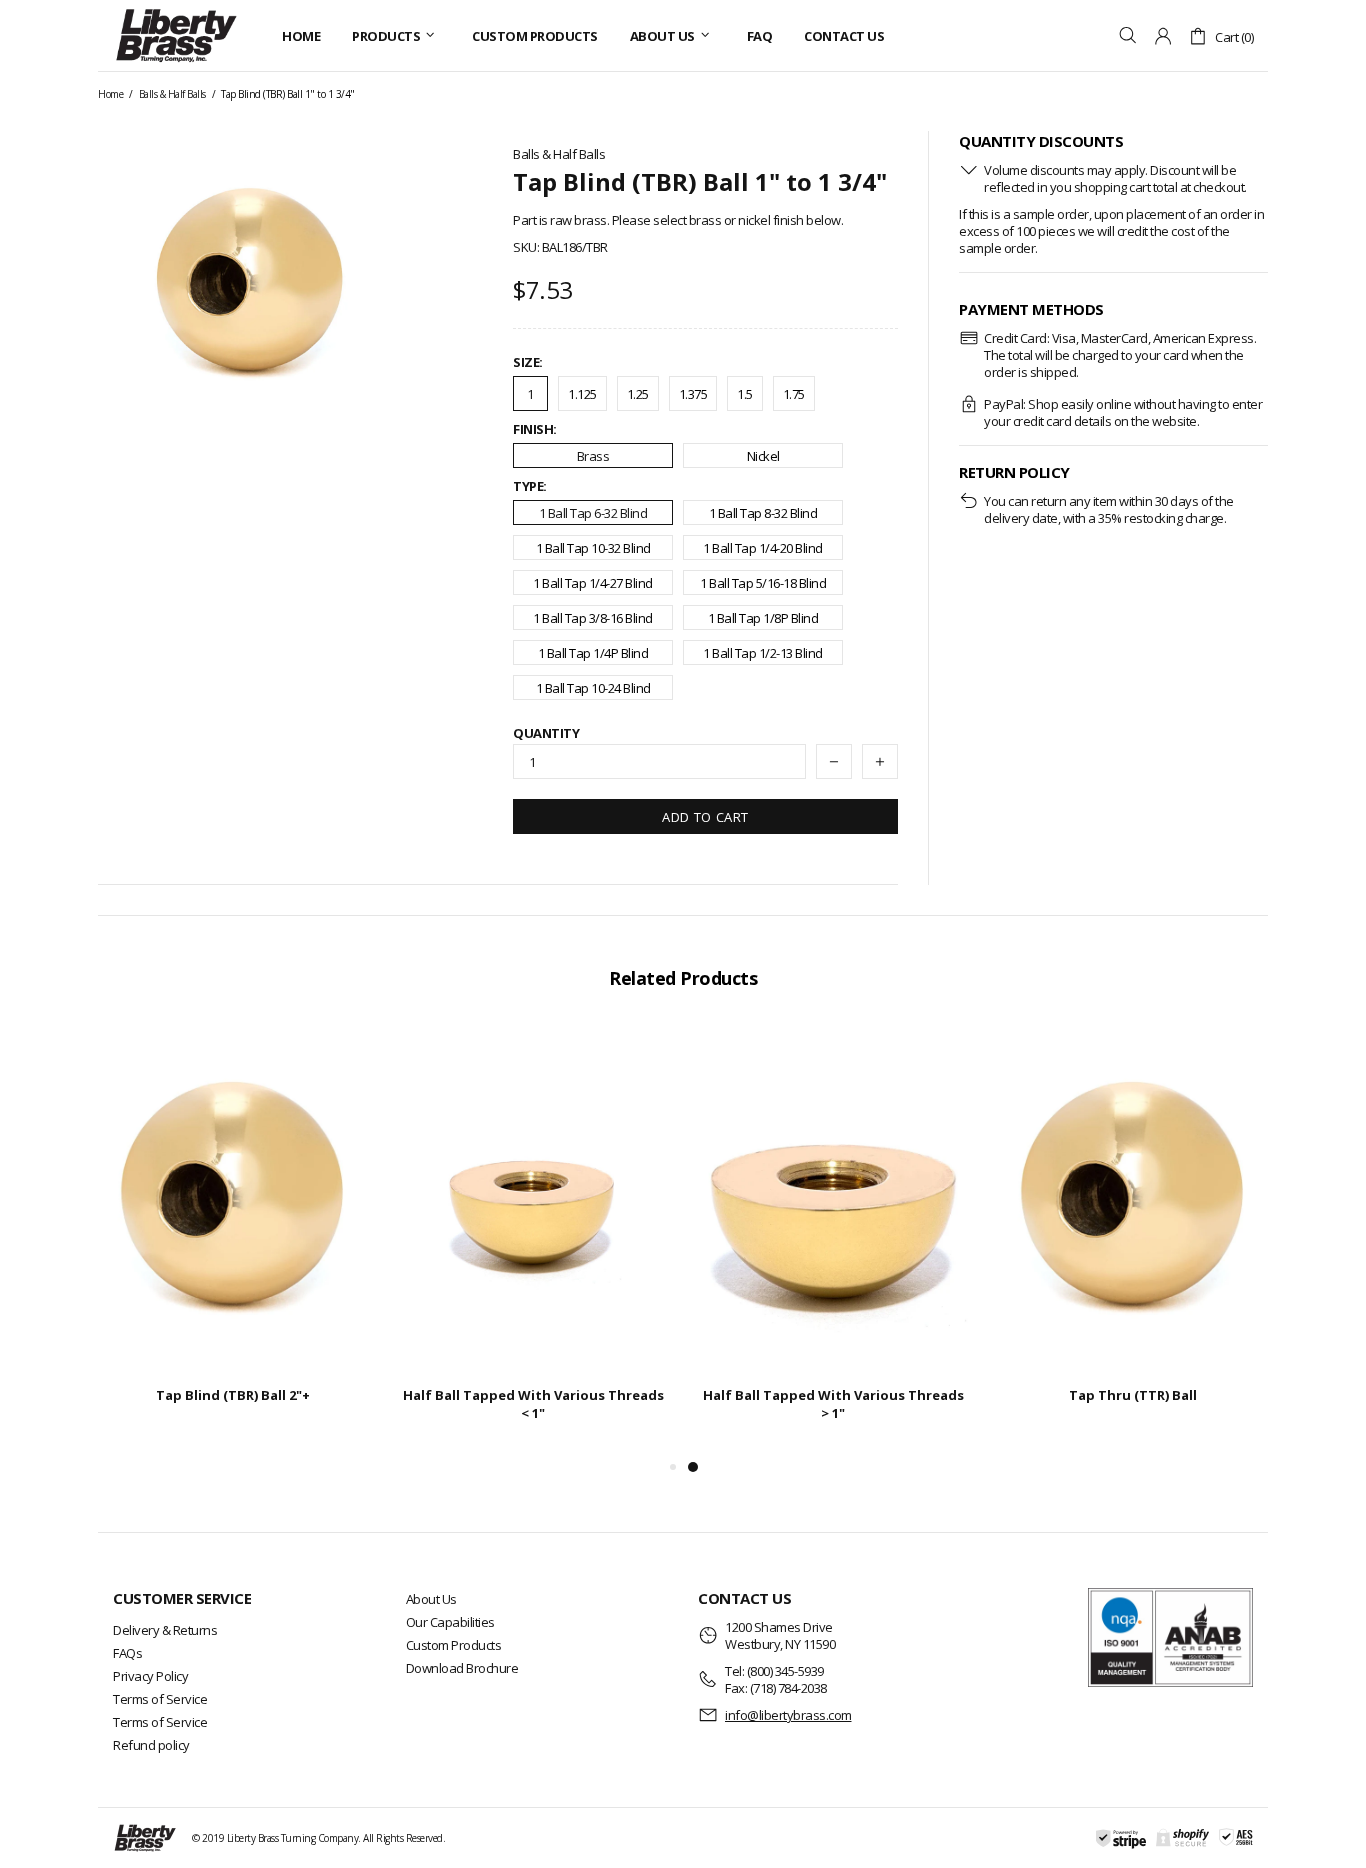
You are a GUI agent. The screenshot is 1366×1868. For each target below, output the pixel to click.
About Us (431, 1599)
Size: (528, 362)
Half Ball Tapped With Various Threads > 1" (833, 1404)
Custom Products (454, 1645)
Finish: (535, 429)
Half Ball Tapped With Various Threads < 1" (533, 1404)
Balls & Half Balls (172, 94)
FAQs (127, 1653)
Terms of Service (160, 1699)
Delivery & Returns (165, 1630)
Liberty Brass (176, 35)
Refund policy (151, 1745)
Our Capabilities (450, 1622)
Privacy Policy (150, 1676)
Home (110, 94)
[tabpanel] (833, 1240)
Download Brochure (462, 1668)
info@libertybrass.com (788, 1715)
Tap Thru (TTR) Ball (1133, 1395)
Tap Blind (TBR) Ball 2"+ (233, 1395)
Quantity (546, 733)
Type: (530, 486)
